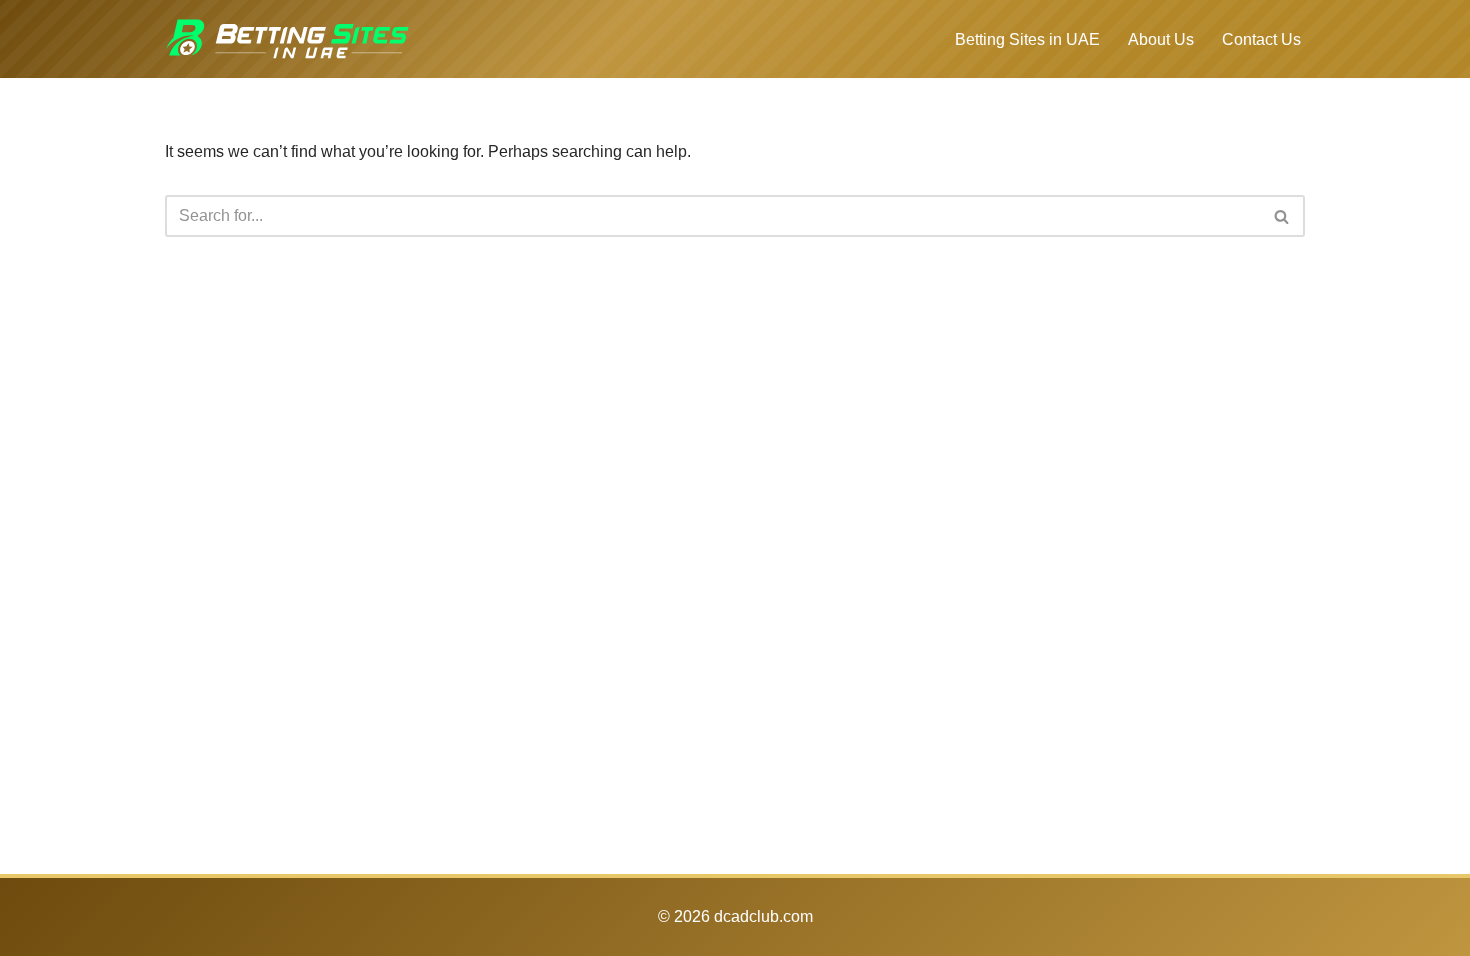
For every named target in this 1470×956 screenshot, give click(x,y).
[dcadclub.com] (287, 39)
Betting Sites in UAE (1027, 39)
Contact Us (1261, 39)
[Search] (1282, 216)
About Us (1161, 39)
